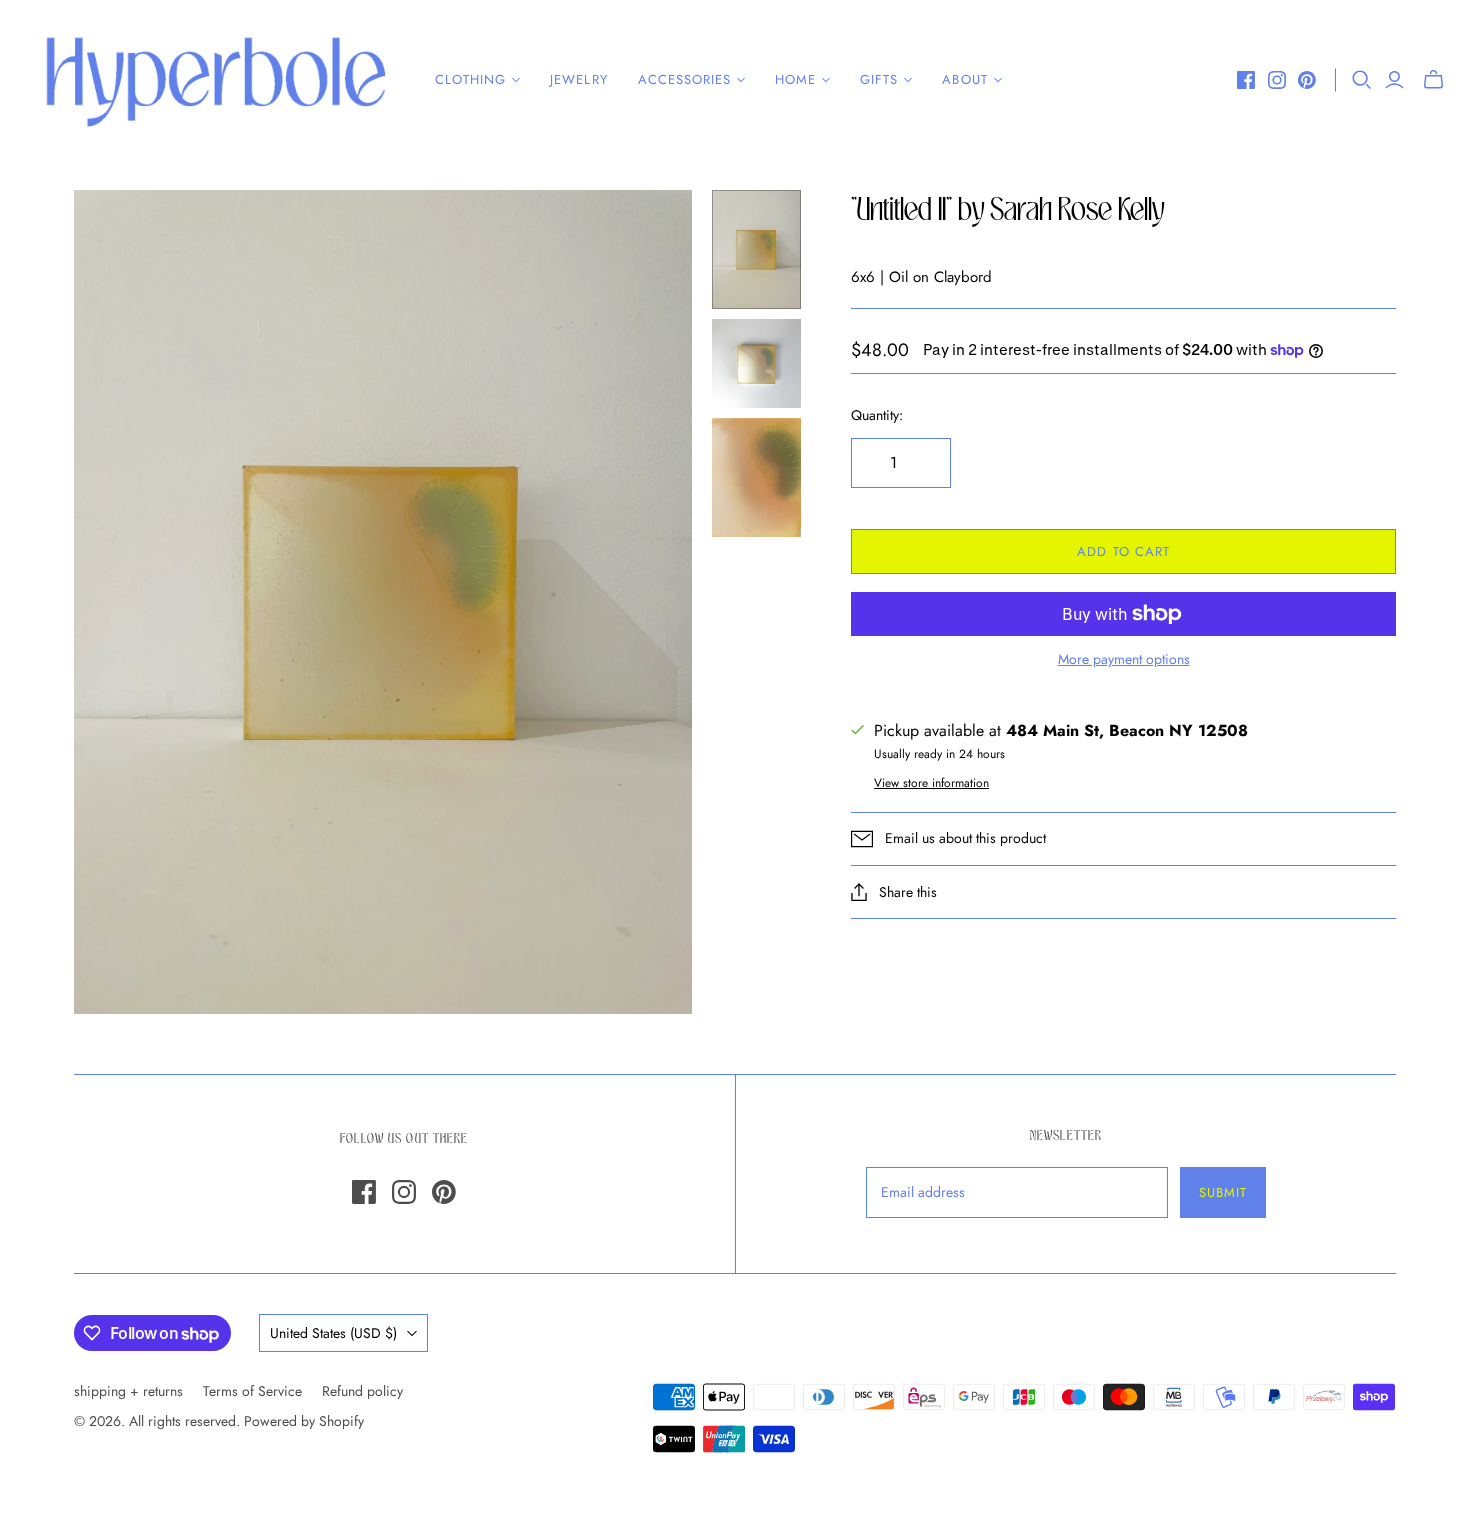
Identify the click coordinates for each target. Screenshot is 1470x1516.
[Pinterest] (1307, 80)
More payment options (1124, 659)
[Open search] (1362, 80)
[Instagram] (1277, 80)
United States (333, 1333)
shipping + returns (128, 1391)
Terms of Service (252, 1391)
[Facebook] (1246, 80)
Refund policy (362, 1391)
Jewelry (578, 79)
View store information (931, 783)
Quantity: (877, 415)
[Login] (1394, 80)
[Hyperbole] (215, 80)
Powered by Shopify (304, 1421)
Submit (1223, 1192)
